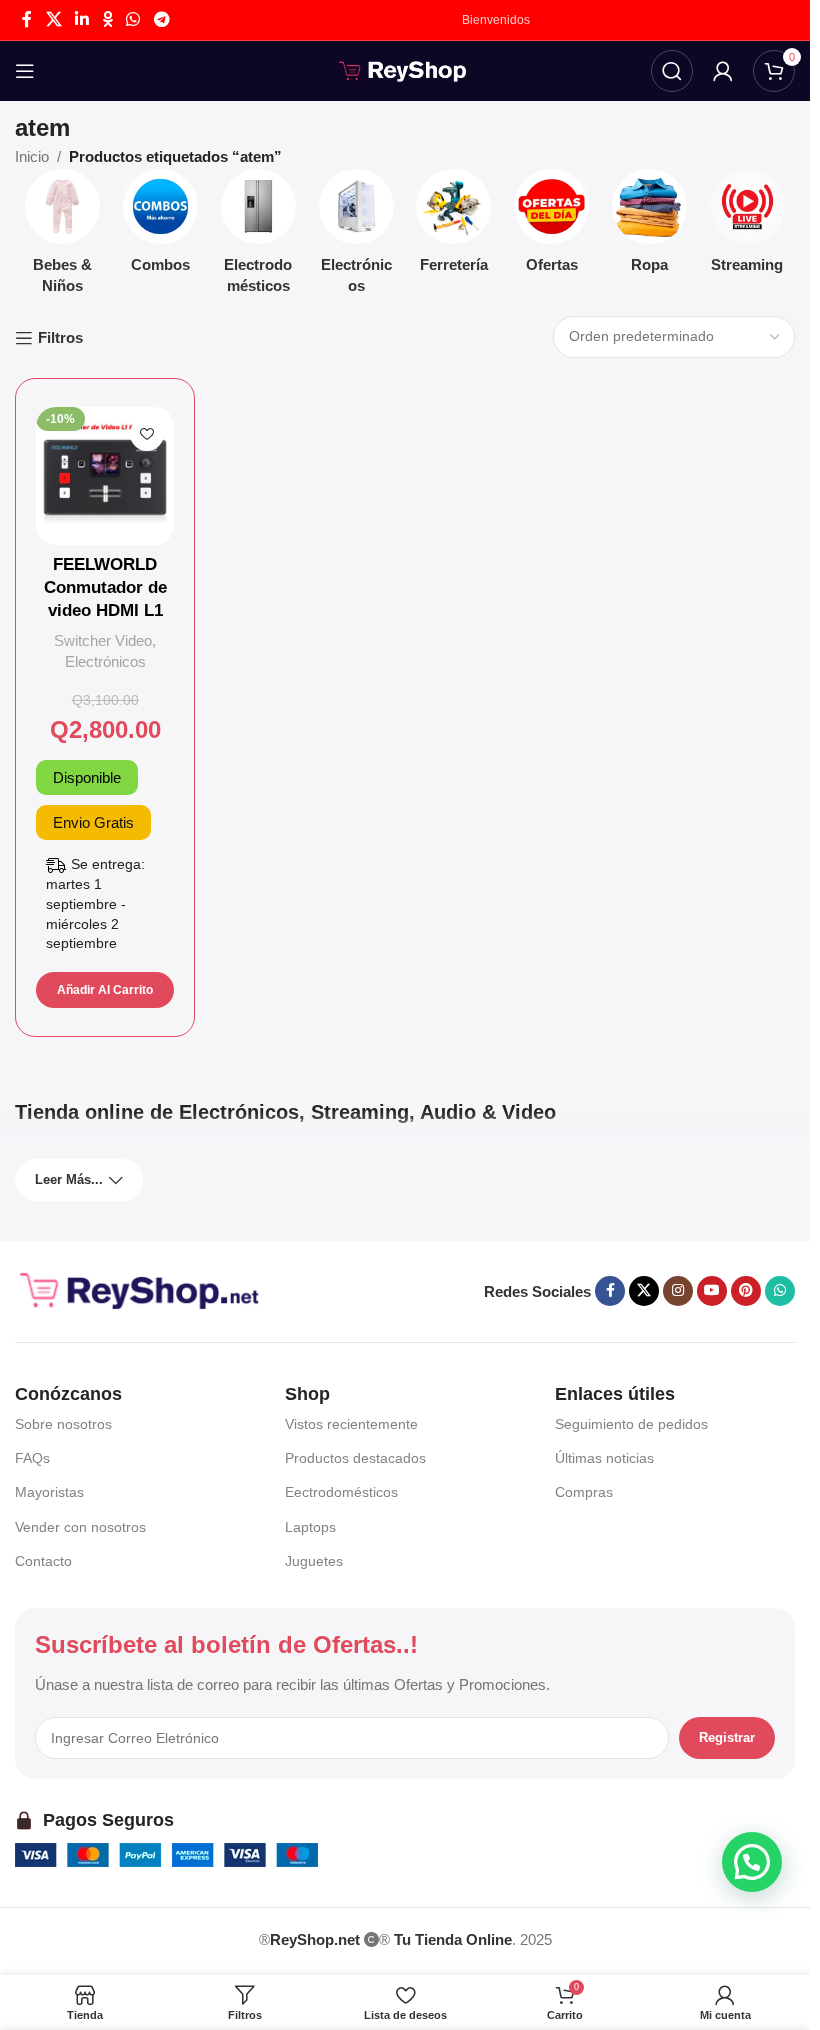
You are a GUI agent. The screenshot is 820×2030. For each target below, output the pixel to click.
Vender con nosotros (80, 1527)
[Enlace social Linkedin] (81, 19)
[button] (105, 990)
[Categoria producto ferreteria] (454, 227)
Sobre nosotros (63, 1424)
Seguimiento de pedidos (631, 1424)
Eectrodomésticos (341, 1492)
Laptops (310, 1527)
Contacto (43, 1561)
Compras (584, 1492)
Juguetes (314, 1561)
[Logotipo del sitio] (405, 69)
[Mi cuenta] (723, 71)
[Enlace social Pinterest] (746, 1291)
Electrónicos (105, 661)
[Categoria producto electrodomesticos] (259, 237)
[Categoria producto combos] (161, 227)
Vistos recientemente (351, 1424)
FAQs (32, 1458)
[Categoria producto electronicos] (356, 237)
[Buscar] (672, 71)
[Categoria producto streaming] (747, 227)
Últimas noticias (604, 1458)
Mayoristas (49, 1492)
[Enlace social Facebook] (27, 19)
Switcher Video (103, 640)
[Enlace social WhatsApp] (133, 19)
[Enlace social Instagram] (678, 1291)
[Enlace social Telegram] (161, 19)
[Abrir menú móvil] (25, 71)
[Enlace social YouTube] (712, 1291)
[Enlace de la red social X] (53, 19)
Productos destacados (355, 1458)
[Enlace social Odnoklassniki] (108, 19)
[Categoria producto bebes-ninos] (63, 237)
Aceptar (736, 1993)
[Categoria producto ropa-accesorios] (650, 227)
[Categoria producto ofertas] (552, 227)
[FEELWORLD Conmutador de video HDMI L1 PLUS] (105, 476)
